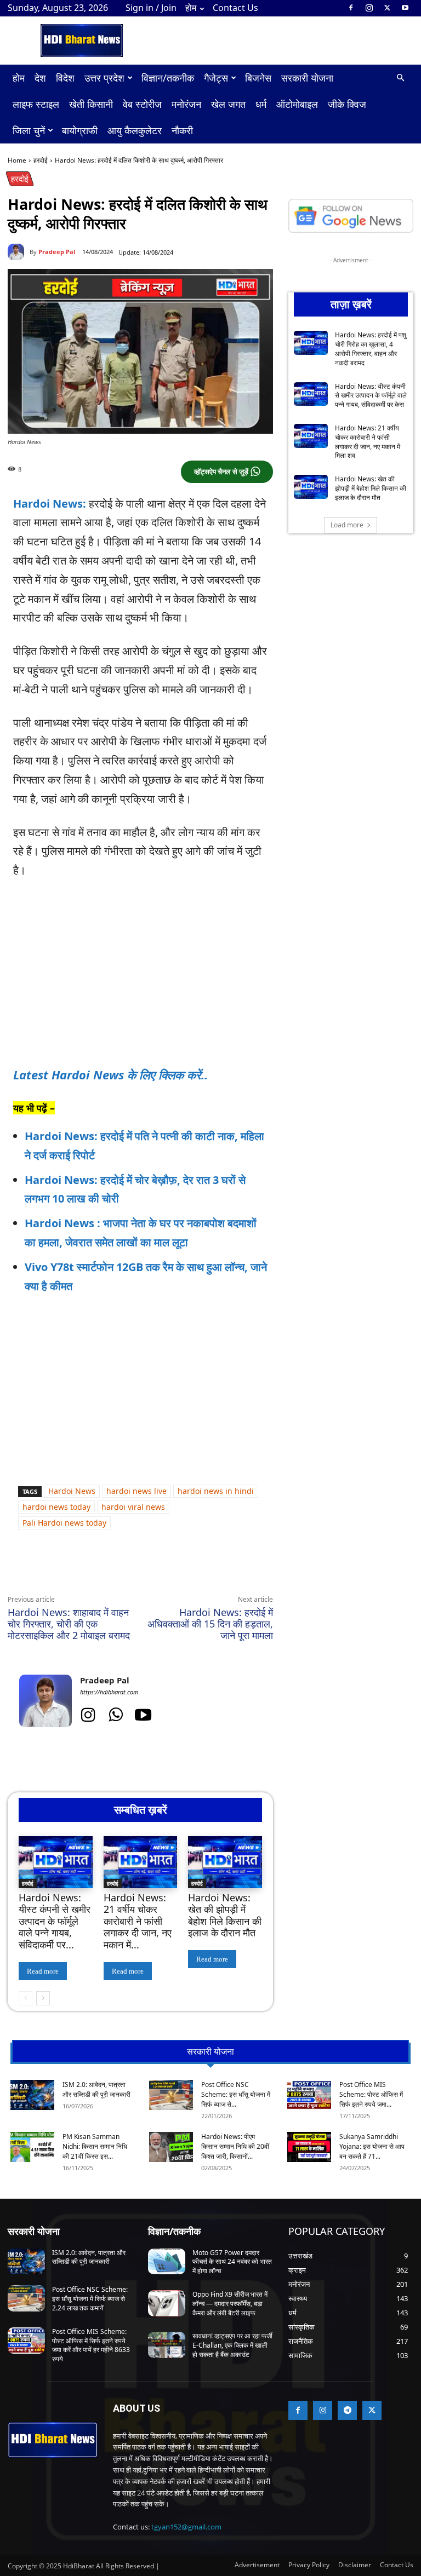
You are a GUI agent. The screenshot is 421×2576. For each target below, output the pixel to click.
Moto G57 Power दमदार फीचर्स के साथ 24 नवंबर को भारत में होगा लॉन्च (232, 2262)
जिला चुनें (29, 130)
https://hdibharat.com (109, 1692)
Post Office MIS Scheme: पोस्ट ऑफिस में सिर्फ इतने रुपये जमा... (371, 2094)
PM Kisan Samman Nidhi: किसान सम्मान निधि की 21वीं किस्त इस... (95, 2146)
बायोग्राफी (80, 130)
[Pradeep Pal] (19, 252)
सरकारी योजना (307, 78)
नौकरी (182, 130)
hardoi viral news (133, 1507)
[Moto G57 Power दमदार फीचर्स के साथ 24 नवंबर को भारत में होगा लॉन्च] (167, 2262)
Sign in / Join (151, 8)
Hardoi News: (50, 504)
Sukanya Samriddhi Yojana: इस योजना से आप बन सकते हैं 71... (372, 2146)
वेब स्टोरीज (142, 104)
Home (17, 160)
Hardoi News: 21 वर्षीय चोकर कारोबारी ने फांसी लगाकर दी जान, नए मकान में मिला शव (368, 442)
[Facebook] (351, 8)
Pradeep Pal (57, 252)
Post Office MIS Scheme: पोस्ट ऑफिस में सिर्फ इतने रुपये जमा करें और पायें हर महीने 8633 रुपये (91, 2345)
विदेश (65, 78)
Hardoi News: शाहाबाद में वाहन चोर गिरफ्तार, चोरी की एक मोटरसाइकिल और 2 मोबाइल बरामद (69, 1624)
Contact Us (235, 8)
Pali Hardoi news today (64, 1523)
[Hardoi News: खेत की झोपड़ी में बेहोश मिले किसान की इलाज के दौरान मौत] (225, 1862)
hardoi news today (56, 1507)
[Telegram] (159, 1569)
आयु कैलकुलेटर (135, 130)
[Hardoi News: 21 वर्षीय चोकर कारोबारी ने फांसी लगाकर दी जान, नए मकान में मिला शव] (141, 1862)
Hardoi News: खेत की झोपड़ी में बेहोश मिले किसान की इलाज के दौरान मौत (225, 1915)
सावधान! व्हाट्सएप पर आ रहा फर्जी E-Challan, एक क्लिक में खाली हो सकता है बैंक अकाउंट (232, 2345)
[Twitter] (387, 8)
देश (40, 78)
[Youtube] (405, 8)
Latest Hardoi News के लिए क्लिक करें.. (110, 1074)
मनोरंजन (186, 104)
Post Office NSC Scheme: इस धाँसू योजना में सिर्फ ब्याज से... (236, 2094)
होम (191, 8)
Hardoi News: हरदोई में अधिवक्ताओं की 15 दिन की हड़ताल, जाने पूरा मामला (210, 1624)
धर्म (261, 104)
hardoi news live (136, 1491)
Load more (347, 525)
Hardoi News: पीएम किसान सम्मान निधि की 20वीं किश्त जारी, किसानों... (235, 2146)
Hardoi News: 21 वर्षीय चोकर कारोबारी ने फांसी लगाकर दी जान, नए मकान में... (138, 1921)
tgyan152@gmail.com (186, 2527)
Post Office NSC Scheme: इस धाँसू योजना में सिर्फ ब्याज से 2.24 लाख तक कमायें (90, 2299)
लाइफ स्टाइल (36, 104)
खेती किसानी (91, 104)
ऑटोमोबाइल (297, 104)
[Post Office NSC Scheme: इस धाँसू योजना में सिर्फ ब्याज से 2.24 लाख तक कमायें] (171, 2095)
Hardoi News (72, 1491)
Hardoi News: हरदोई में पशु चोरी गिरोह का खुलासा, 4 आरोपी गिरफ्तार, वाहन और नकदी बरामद (371, 349)
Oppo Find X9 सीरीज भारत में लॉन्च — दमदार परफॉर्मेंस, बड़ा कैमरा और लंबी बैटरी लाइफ (230, 2304)
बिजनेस (258, 78)
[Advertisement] (140, 971)
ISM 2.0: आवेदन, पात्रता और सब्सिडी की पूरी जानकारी (96, 2089)
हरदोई (41, 160)
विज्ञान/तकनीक (168, 78)
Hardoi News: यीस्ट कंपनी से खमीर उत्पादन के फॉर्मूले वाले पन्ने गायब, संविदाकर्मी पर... (55, 1921)
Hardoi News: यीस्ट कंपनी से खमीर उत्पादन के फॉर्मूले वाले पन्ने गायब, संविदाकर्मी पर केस (371, 396)
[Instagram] (369, 8)
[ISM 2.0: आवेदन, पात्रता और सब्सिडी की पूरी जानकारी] (32, 2095)
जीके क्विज (347, 104)
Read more (43, 1971)
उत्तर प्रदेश (104, 78)
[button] (400, 78)
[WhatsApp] (109, 1569)
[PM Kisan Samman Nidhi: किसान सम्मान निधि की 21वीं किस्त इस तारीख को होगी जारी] (32, 2147)
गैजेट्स (216, 78)
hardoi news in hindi (216, 1491)
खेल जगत (228, 104)
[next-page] (43, 1998)
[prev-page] (25, 1998)
